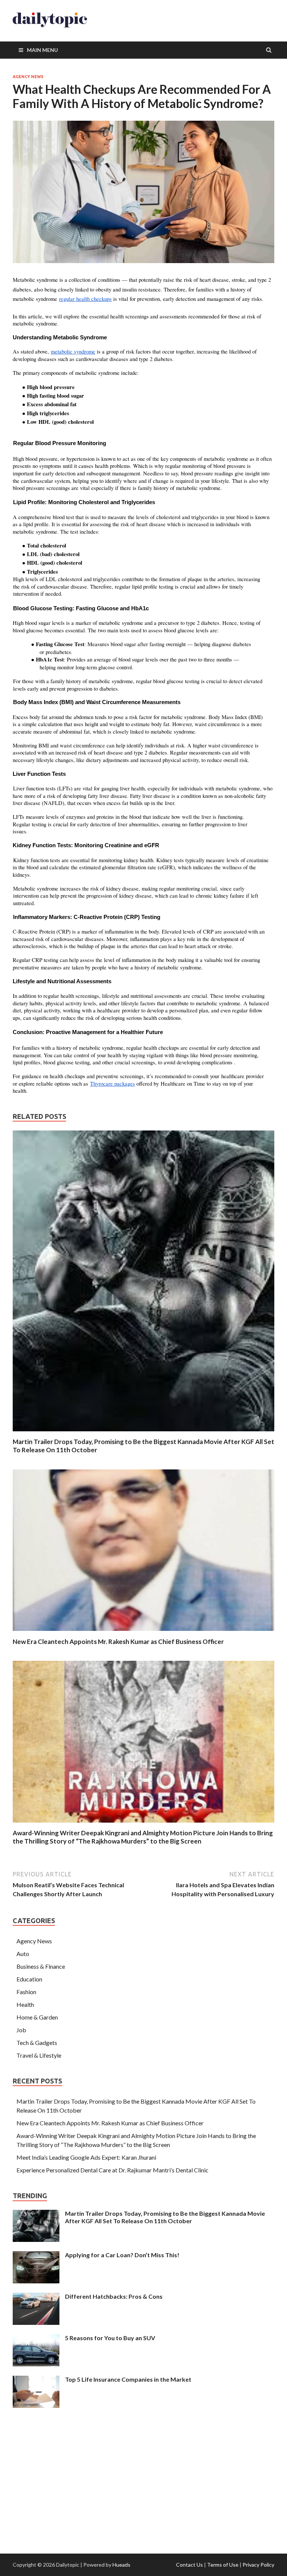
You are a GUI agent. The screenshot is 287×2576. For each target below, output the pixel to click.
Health (25, 2004)
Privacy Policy (258, 2565)
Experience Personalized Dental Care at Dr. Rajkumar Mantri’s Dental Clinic (112, 2170)
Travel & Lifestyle (39, 2055)
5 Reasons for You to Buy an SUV (110, 2338)
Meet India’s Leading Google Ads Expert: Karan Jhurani (86, 2157)
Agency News (28, 77)
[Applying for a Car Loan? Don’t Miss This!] (36, 2256)
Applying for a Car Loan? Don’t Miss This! (122, 2255)
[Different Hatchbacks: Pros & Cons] (36, 2297)
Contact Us (189, 2565)
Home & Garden (37, 2017)
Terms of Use (223, 2565)
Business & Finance (41, 1966)
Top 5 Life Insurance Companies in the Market (128, 2379)
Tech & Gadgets (37, 2043)
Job (21, 2030)
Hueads (121, 2565)
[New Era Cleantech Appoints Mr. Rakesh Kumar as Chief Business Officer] (143, 1633)
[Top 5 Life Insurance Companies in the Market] (36, 2380)
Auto (23, 1954)
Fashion (26, 1992)
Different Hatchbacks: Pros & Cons (114, 2296)
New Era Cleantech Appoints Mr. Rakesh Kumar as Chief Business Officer (118, 1642)
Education (29, 1979)
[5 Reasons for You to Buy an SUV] (36, 2339)
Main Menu (42, 50)
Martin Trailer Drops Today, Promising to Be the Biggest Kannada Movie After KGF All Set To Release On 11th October (165, 2217)
